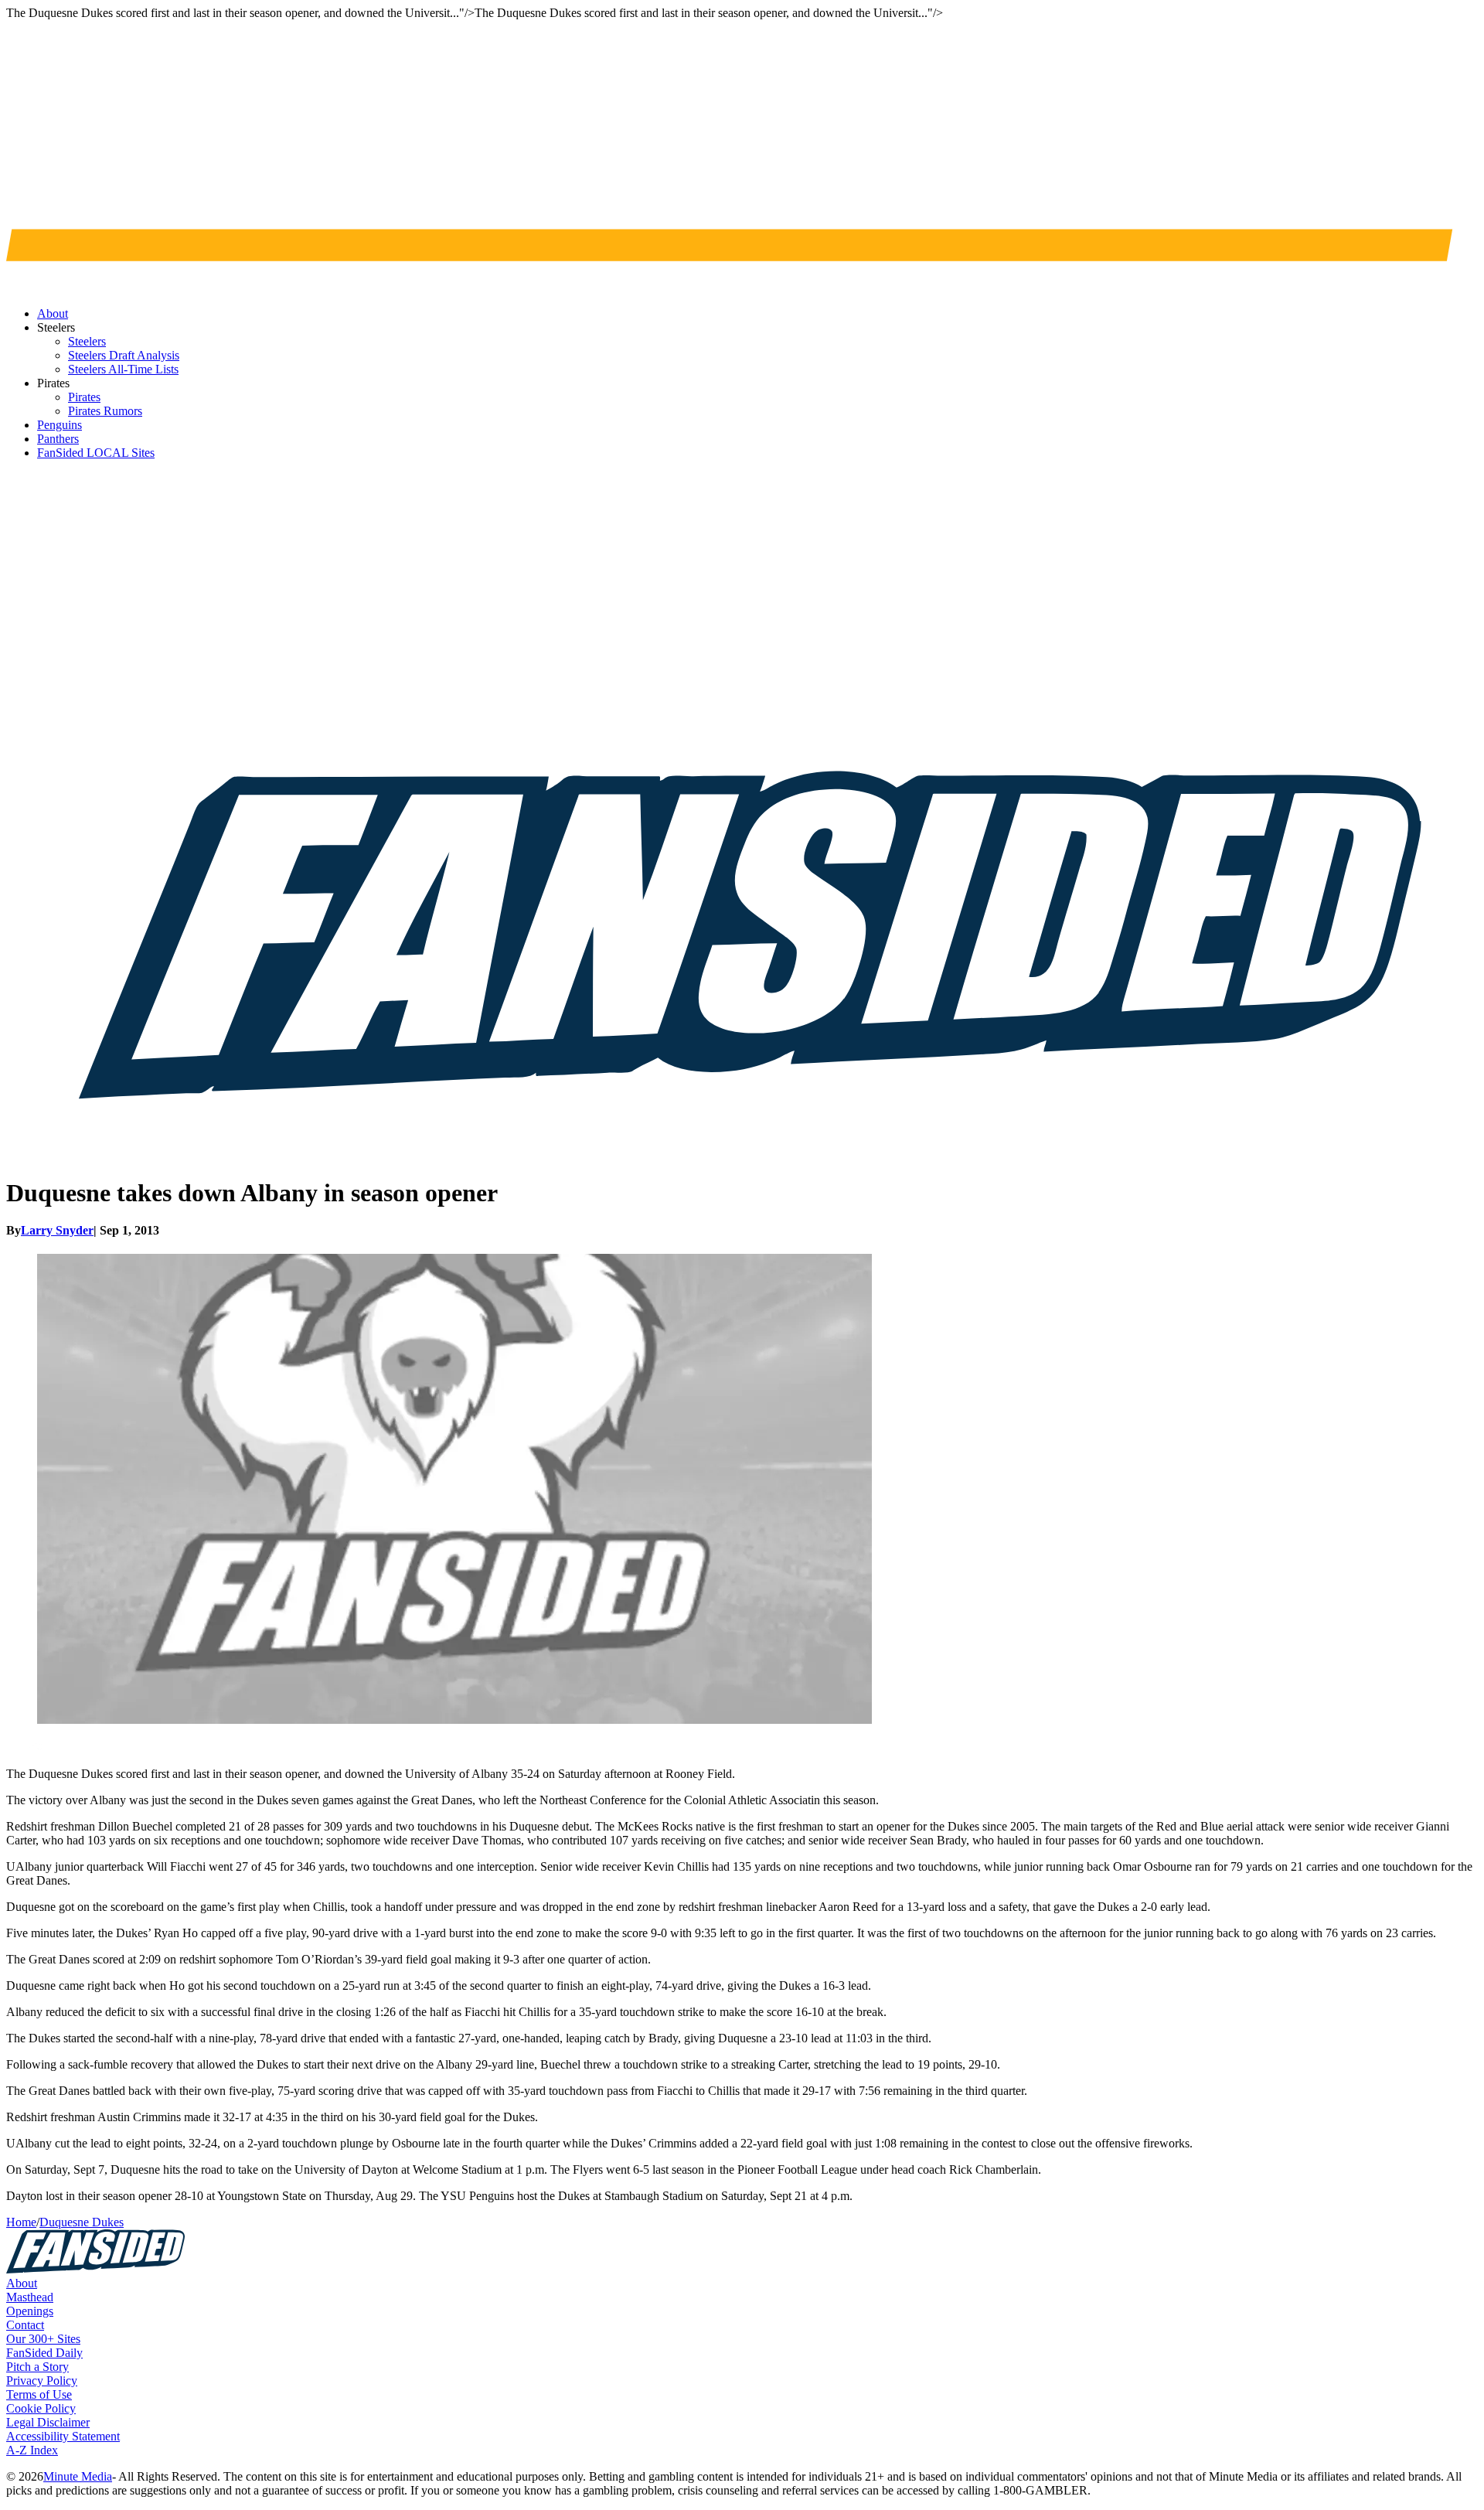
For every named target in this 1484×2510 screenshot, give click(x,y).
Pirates (84, 397)
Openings (30, 2311)
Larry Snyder (57, 1230)
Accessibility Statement (63, 2436)
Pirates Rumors (105, 411)
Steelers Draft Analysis (124, 355)
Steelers (87, 341)
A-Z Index (32, 2450)
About (22, 2283)
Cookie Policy (41, 2408)
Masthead (30, 2297)
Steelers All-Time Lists (123, 369)
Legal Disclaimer (48, 2422)
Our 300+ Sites (43, 2339)
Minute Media (78, 2476)
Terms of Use (39, 2394)
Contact (25, 2325)
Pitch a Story (37, 2367)
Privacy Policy (42, 2381)
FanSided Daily (44, 2353)
